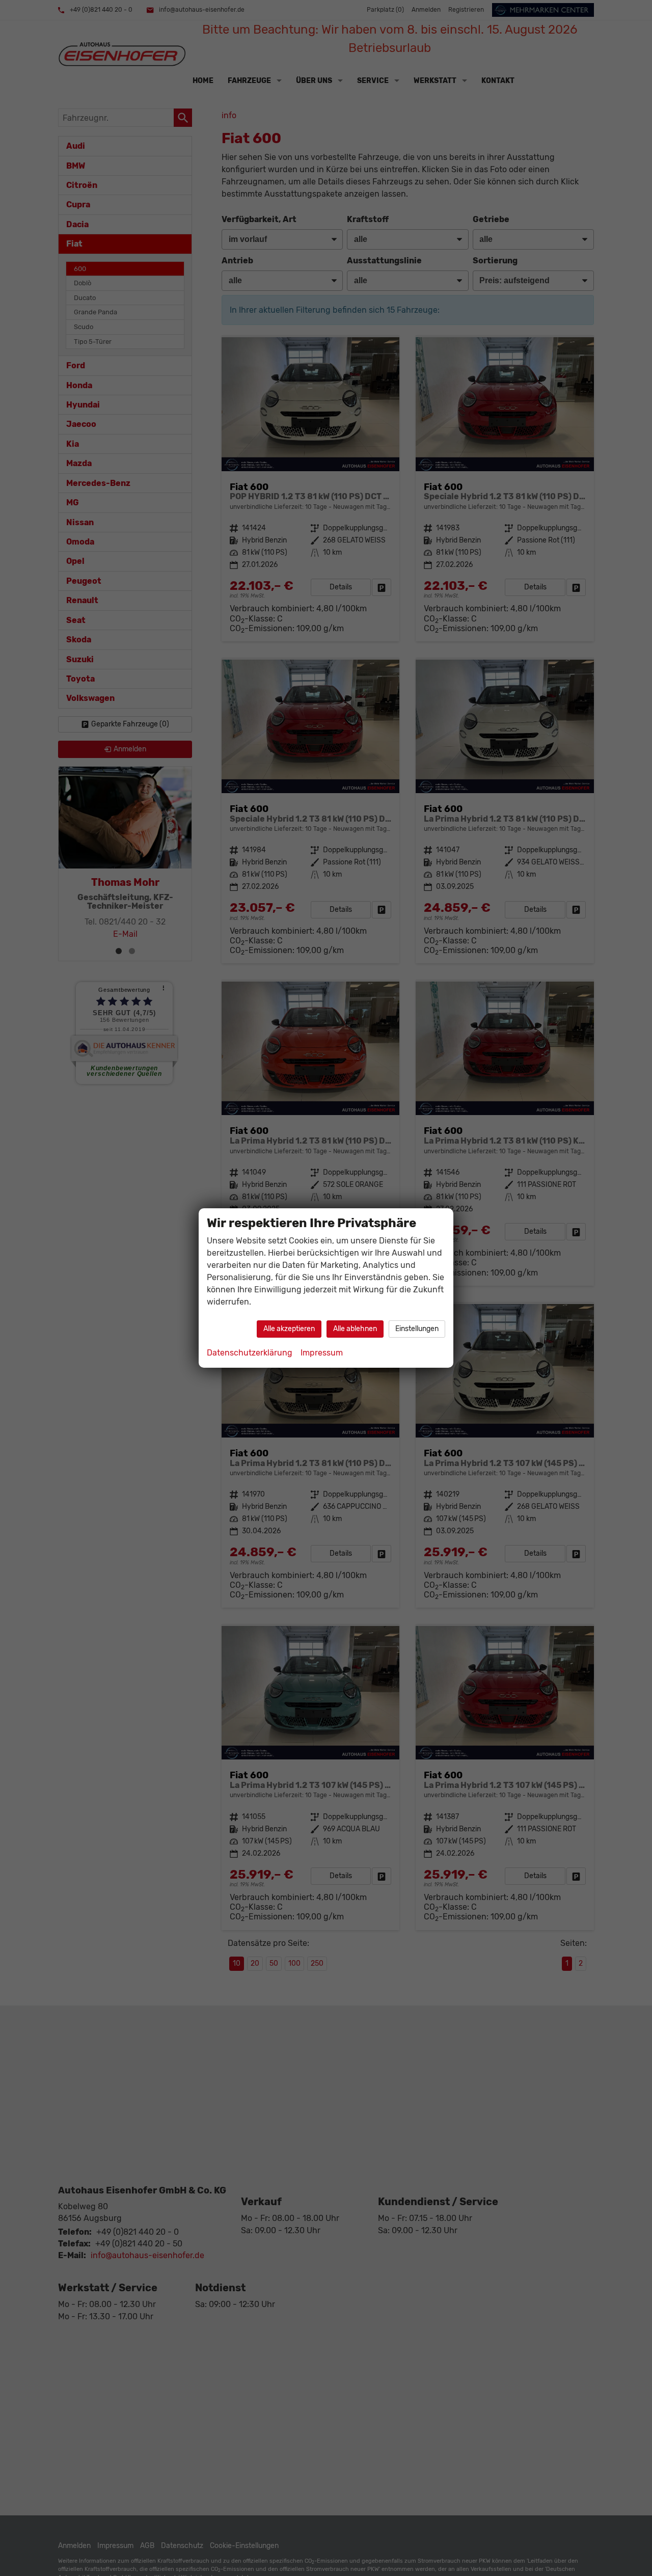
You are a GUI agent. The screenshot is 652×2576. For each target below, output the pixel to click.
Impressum (322, 1353)
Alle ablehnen (355, 1329)
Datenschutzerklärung (250, 1353)
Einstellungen (417, 1329)
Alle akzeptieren (289, 1329)
